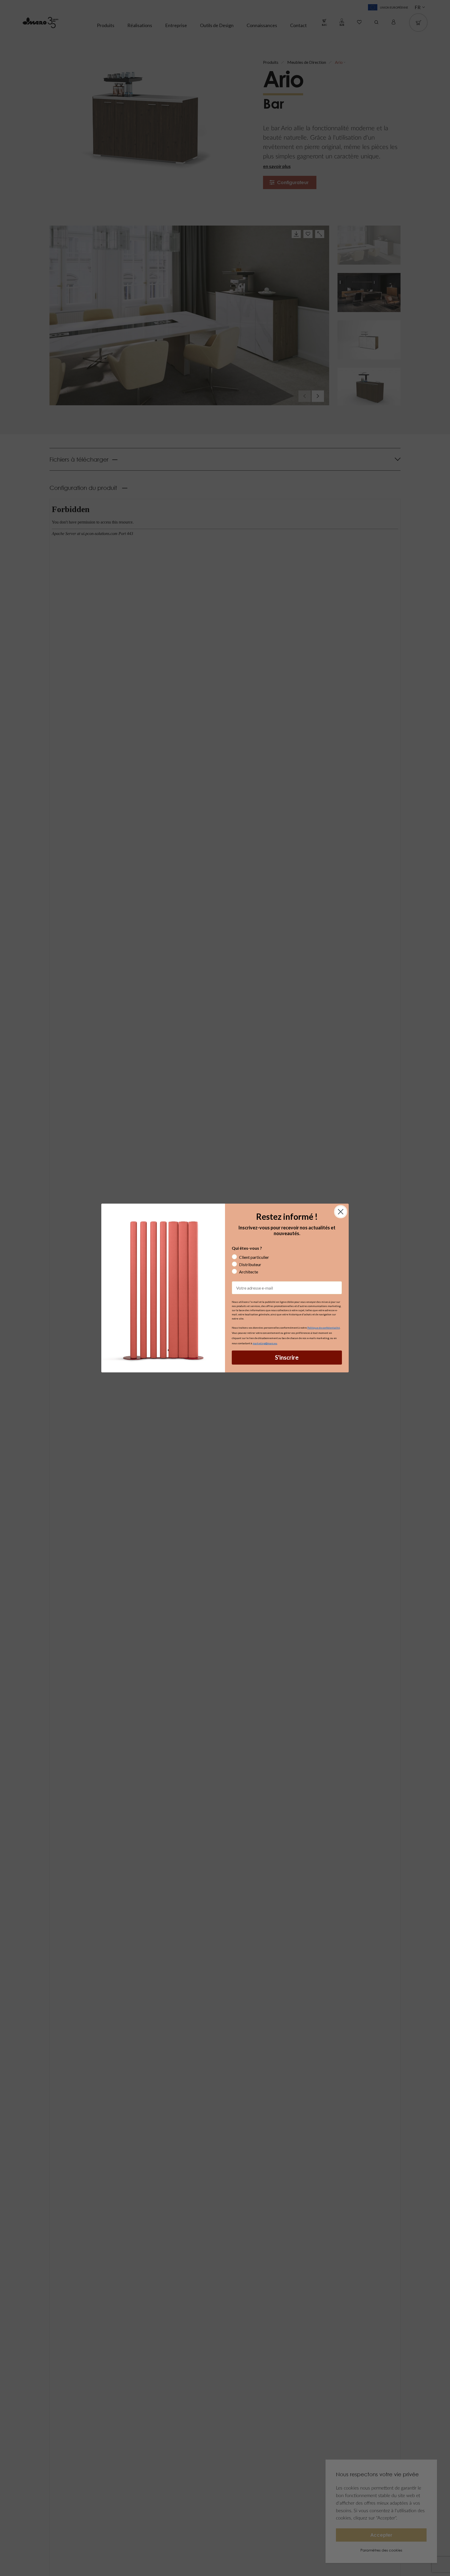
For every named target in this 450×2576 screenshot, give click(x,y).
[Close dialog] (341, 1212)
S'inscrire (287, 1357)
